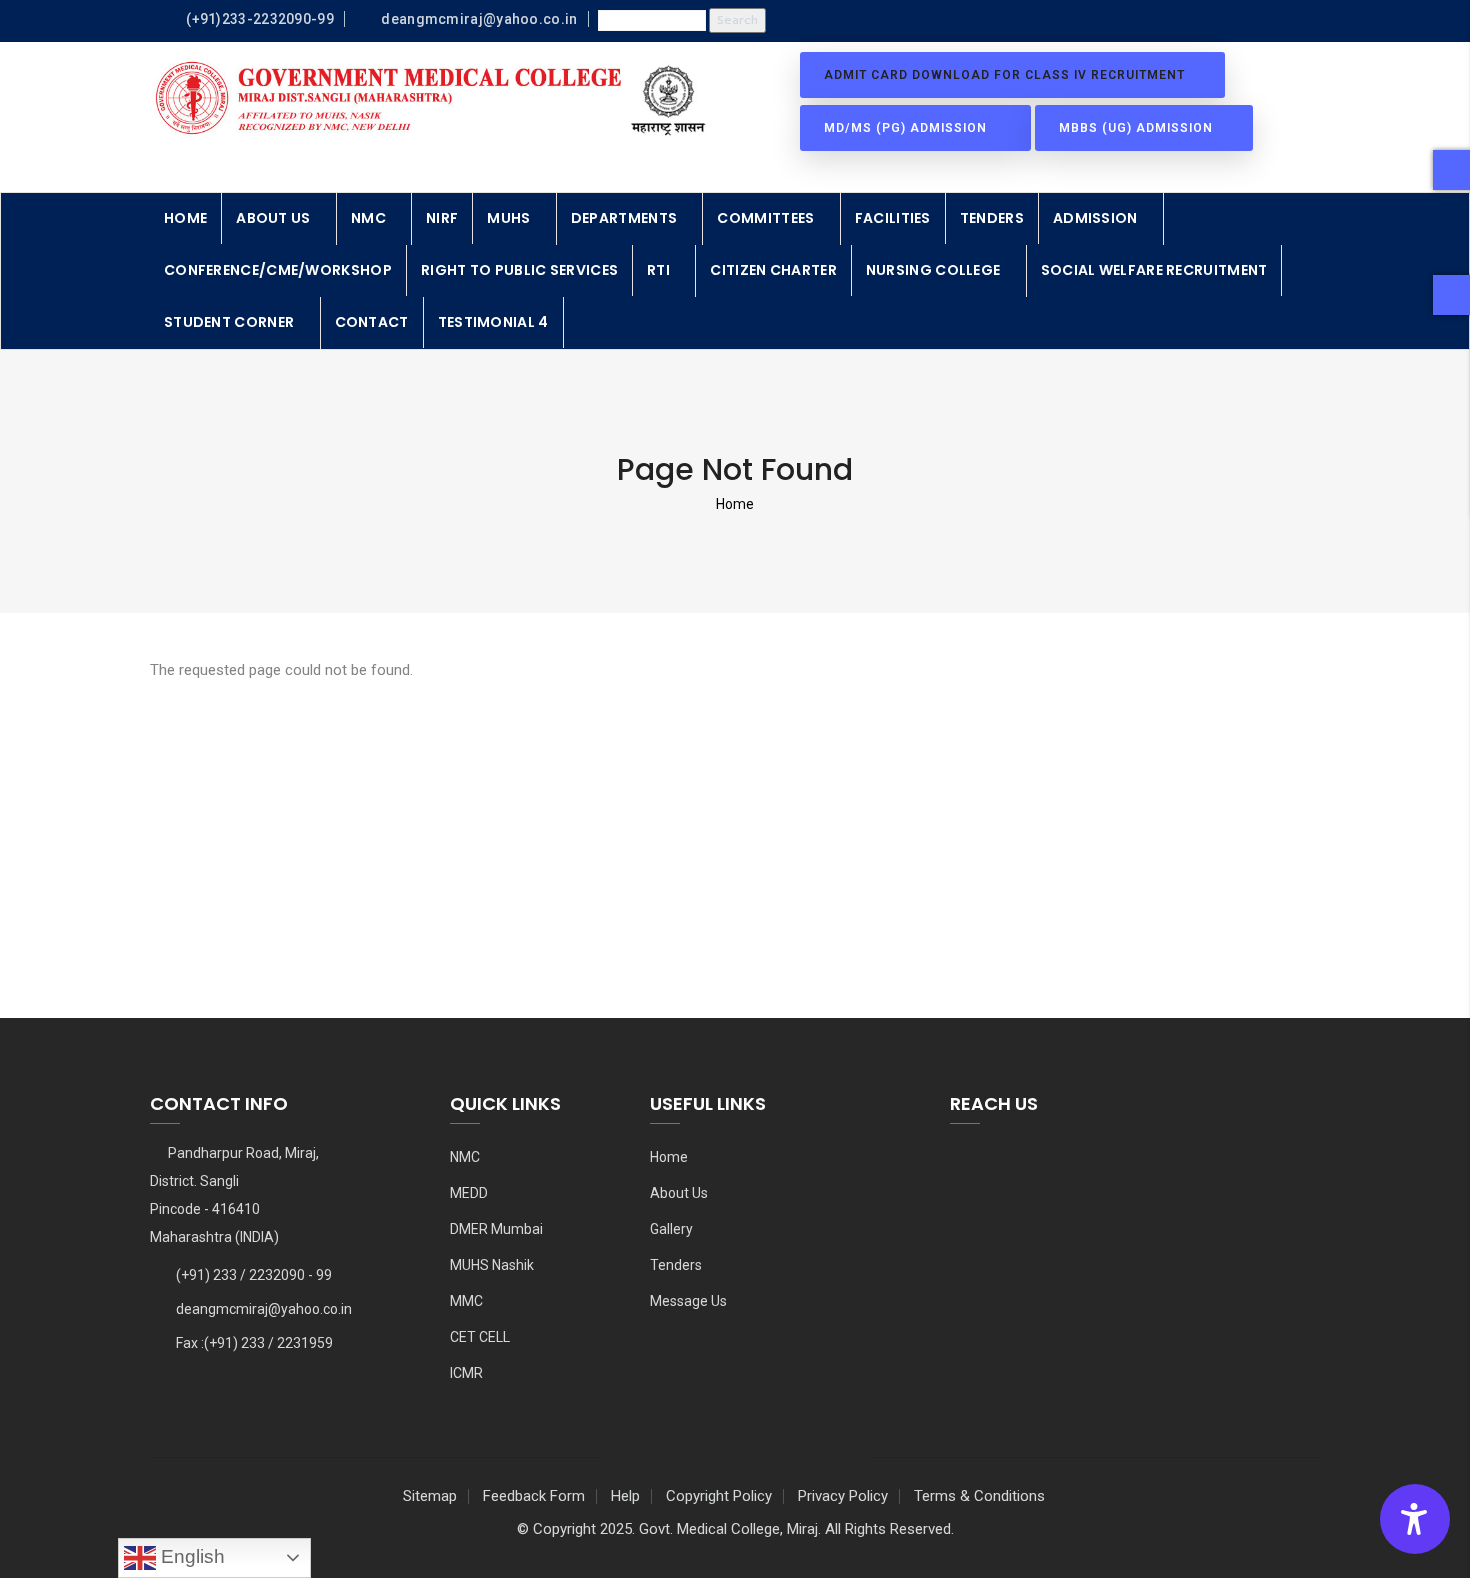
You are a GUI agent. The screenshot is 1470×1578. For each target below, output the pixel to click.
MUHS (508, 218)
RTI (658, 270)
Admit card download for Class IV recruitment (1006, 75)
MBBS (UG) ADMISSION (1138, 128)
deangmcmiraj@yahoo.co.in (264, 1309)
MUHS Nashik (492, 1265)
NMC (368, 218)
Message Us (688, 1301)
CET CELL (480, 1337)
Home (185, 218)
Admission (1095, 218)
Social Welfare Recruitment (1154, 270)
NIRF (442, 218)
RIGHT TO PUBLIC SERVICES (519, 270)
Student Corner (229, 322)
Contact (372, 322)
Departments (624, 218)
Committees (765, 218)
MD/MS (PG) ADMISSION (909, 128)
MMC (466, 1301)
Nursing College (933, 270)
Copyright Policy (719, 1496)
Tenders (992, 218)
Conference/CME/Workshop (278, 270)
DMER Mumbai (496, 1229)
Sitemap (430, 1496)
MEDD (469, 1193)
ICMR (466, 1373)
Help (625, 1496)
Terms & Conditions (979, 1496)
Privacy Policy (843, 1496)
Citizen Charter (773, 270)
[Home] (435, 99)
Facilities (893, 218)
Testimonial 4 (493, 322)
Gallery (671, 1229)
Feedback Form (534, 1496)
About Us (273, 218)
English (190, 1556)
